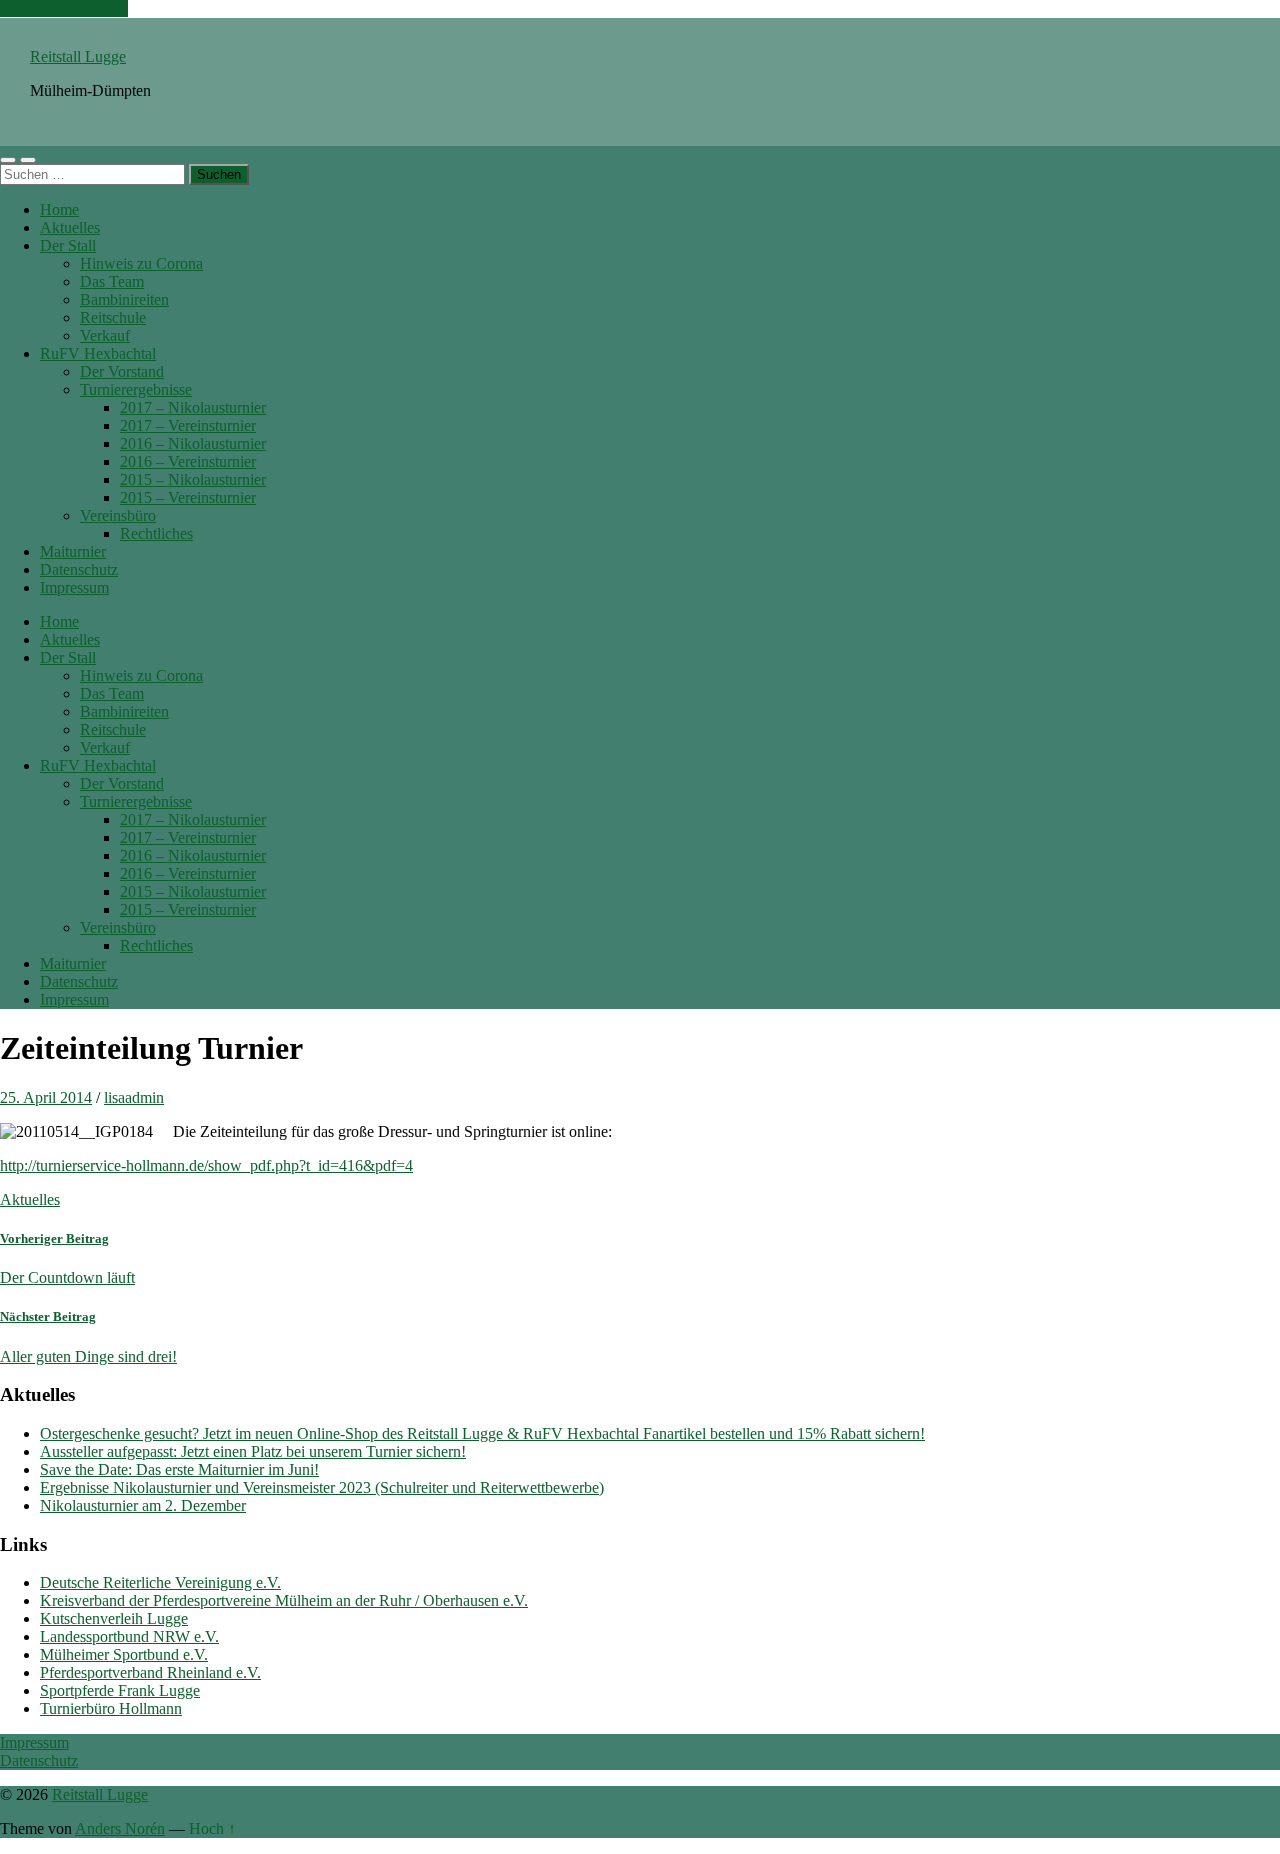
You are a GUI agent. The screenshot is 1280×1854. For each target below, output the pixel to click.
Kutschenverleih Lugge (114, 1618)
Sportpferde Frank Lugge (120, 1690)
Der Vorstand (122, 371)
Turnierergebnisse (136, 389)
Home (59, 209)
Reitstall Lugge (78, 56)
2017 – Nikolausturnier (193, 407)
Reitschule (113, 317)
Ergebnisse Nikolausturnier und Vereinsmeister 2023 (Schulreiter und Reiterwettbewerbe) (322, 1487)
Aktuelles (70, 227)
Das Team (112, 281)
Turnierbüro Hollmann (111, 1708)
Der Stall (68, 245)
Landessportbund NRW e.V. (129, 1636)
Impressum (74, 587)
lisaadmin (134, 1097)
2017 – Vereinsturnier (188, 425)
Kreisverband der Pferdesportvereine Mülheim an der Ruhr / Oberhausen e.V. (284, 1600)
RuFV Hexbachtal (98, 353)
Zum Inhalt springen (64, 8)
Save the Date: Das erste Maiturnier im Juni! (179, 1469)
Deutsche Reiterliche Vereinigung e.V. (160, 1582)
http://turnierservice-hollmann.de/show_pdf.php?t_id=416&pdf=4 (206, 1165)
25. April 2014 (46, 1097)
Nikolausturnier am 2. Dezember (143, 1505)
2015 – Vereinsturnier (188, 497)
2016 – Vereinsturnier (188, 461)
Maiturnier (73, 551)
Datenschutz (79, 569)
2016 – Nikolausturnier (193, 443)
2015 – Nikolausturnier (193, 479)
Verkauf (105, 335)
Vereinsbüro (118, 515)
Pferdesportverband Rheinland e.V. (150, 1672)
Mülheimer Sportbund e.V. (124, 1654)
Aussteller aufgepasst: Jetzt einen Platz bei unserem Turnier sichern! (253, 1451)
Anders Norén (120, 1828)
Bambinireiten (124, 299)
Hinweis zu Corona (141, 263)
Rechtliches (156, 533)
